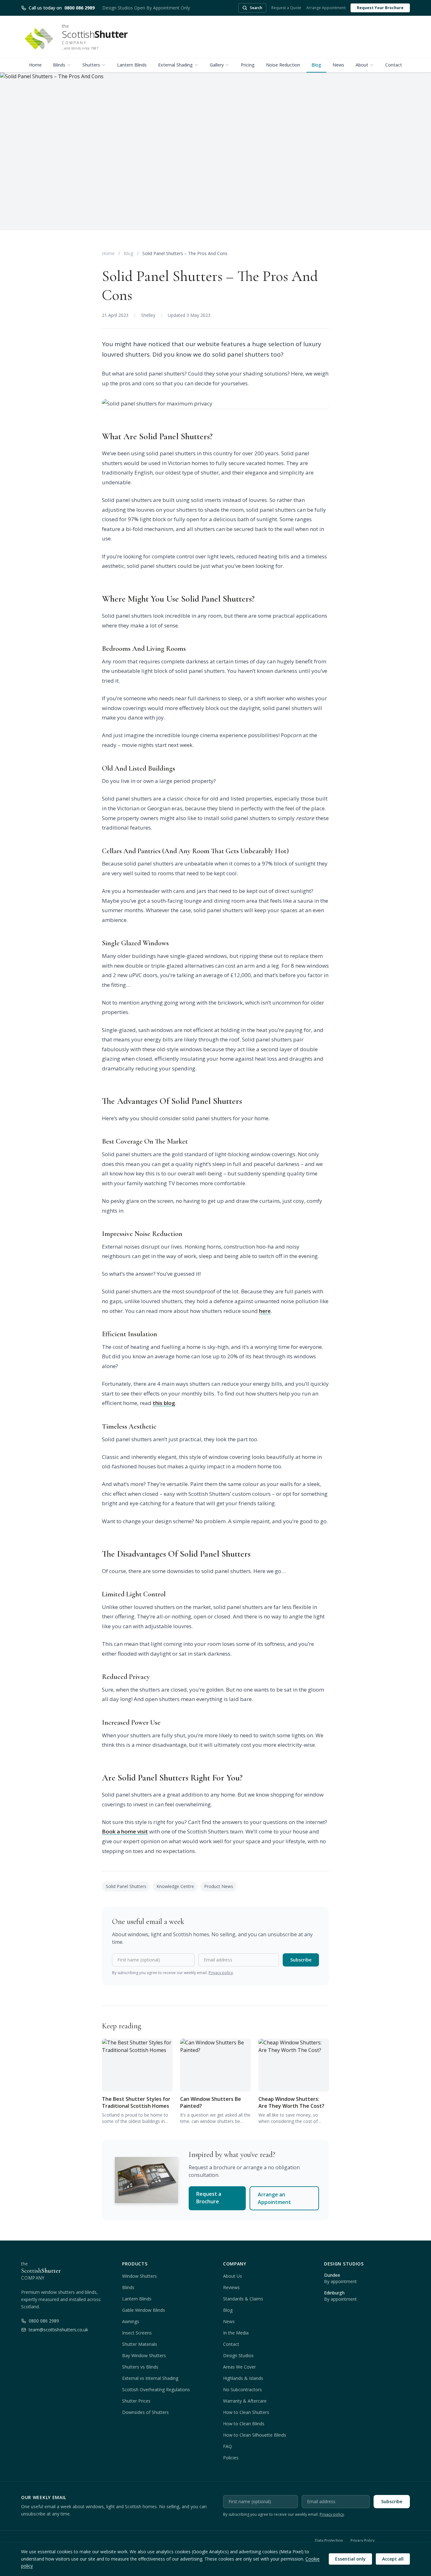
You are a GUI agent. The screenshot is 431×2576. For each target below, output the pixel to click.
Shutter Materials (140, 2344)
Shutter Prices (136, 2401)
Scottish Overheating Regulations (156, 2390)
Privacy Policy (363, 2541)
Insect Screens (137, 2333)
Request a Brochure (209, 2198)
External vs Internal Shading (150, 2378)
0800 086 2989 (44, 2321)
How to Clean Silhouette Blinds (255, 2435)
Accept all (393, 2559)
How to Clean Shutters (246, 2412)
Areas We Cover (239, 2367)
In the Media (236, 2333)
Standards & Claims (243, 2299)
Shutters (91, 65)
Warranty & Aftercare (245, 2401)
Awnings (131, 2321)
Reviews (231, 2287)
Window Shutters (139, 2276)
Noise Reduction (283, 65)
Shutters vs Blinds (140, 2367)
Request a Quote (286, 8)
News (338, 65)
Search (256, 8)
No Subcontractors (242, 2390)
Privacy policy (221, 1973)
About (362, 65)
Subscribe (301, 1960)
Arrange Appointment (326, 8)
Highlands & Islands (243, 2378)
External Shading (175, 65)
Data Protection (329, 2541)
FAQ (227, 2446)
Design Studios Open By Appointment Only (146, 8)
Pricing (248, 65)
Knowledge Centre (175, 1886)
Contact (394, 65)
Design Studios (238, 2355)
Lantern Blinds (132, 65)
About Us (233, 2276)
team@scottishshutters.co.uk (58, 2330)
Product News (219, 1886)
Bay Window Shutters (144, 2355)
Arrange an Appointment (274, 2198)
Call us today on (62, 8)
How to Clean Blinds (244, 2424)
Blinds (59, 65)
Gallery (217, 65)
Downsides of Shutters (145, 2412)
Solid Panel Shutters (126, 1886)
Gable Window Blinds (144, 2310)
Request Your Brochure (380, 8)
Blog (316, 65)
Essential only (350, 2559)
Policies (231, 2458)
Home (35, 65)
